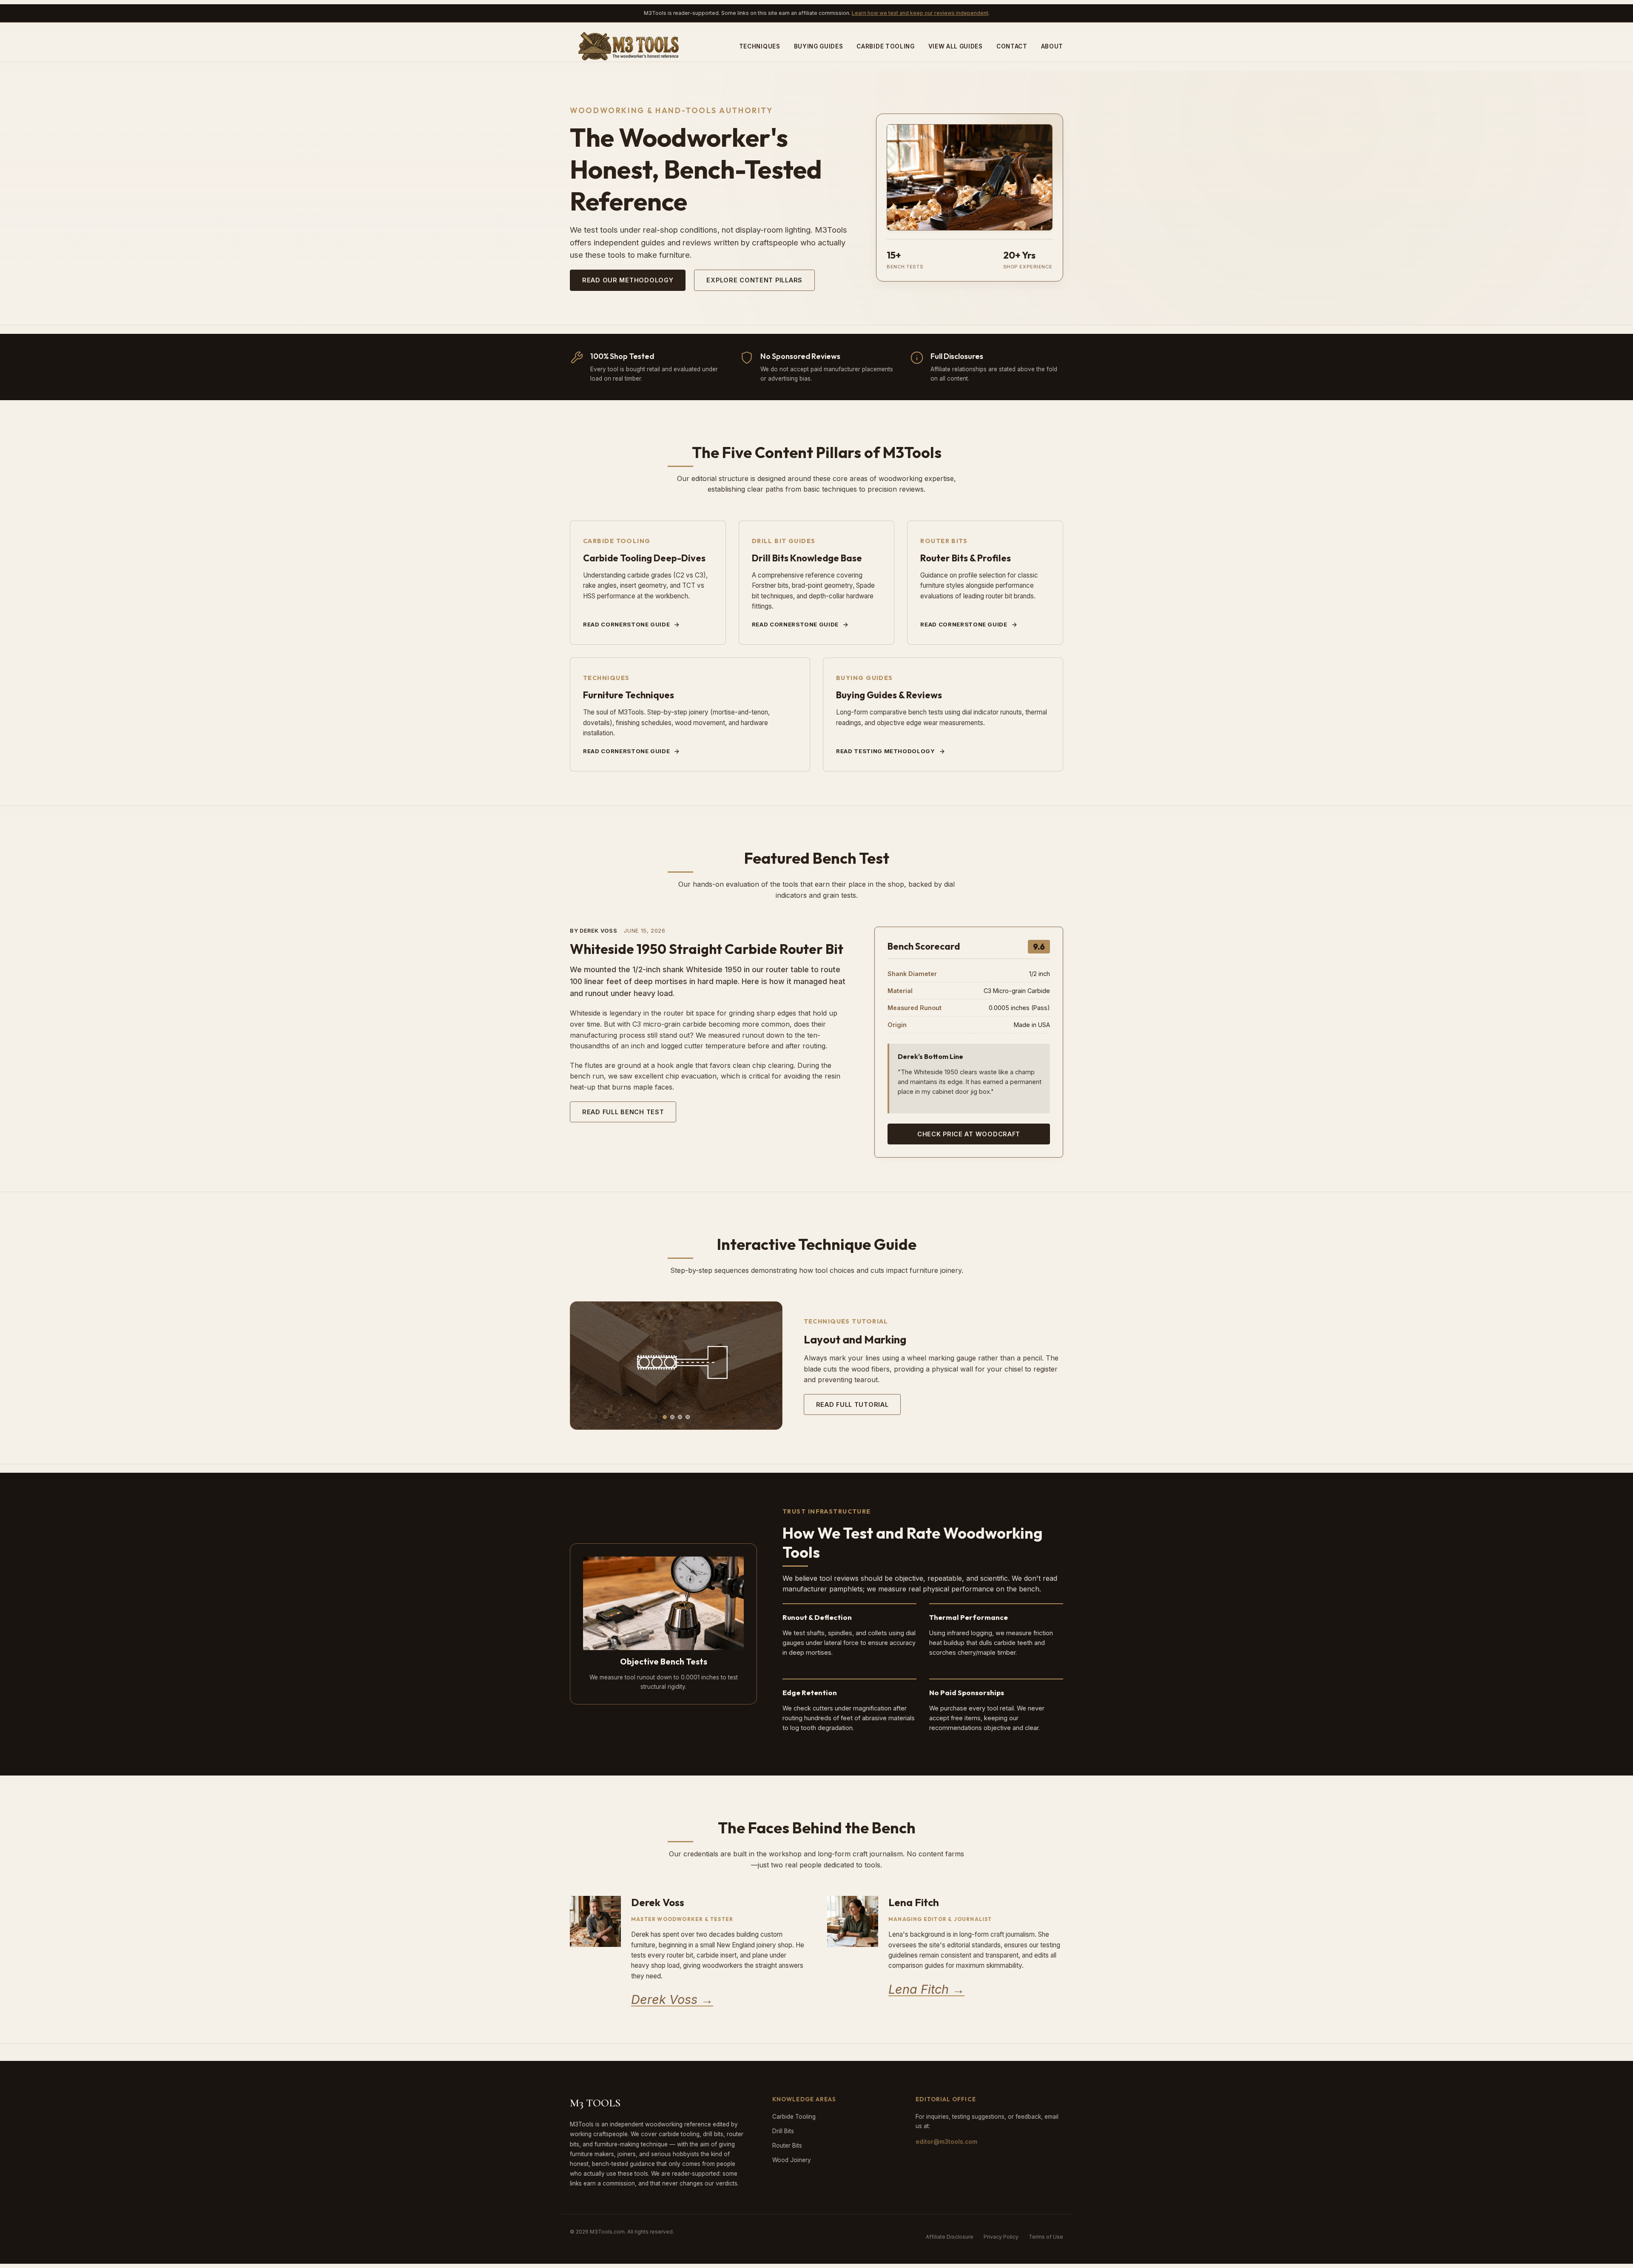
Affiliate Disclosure (950, 2237)
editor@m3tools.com (946, 2142)
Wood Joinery (792, 2160)
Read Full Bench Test (623, 1112)
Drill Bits (783, 2131)
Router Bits (787, 2146)
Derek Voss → (672, 1999)
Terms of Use (1046, 2237)
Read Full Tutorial (852, 1404)
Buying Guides (819, 46)
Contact (1012, 46)
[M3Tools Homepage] (631, 46)
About (1052, 46)
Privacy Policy (1001, 2237)
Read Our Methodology (628, 280)
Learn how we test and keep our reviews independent (920, 13)
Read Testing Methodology (886, 751)
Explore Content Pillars (754, 280)
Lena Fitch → (926, 1989)
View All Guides (956, 46)
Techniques (760, 46)
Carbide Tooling (885, 46)
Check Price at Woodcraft (969, 1134)
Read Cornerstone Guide (626, 624)
